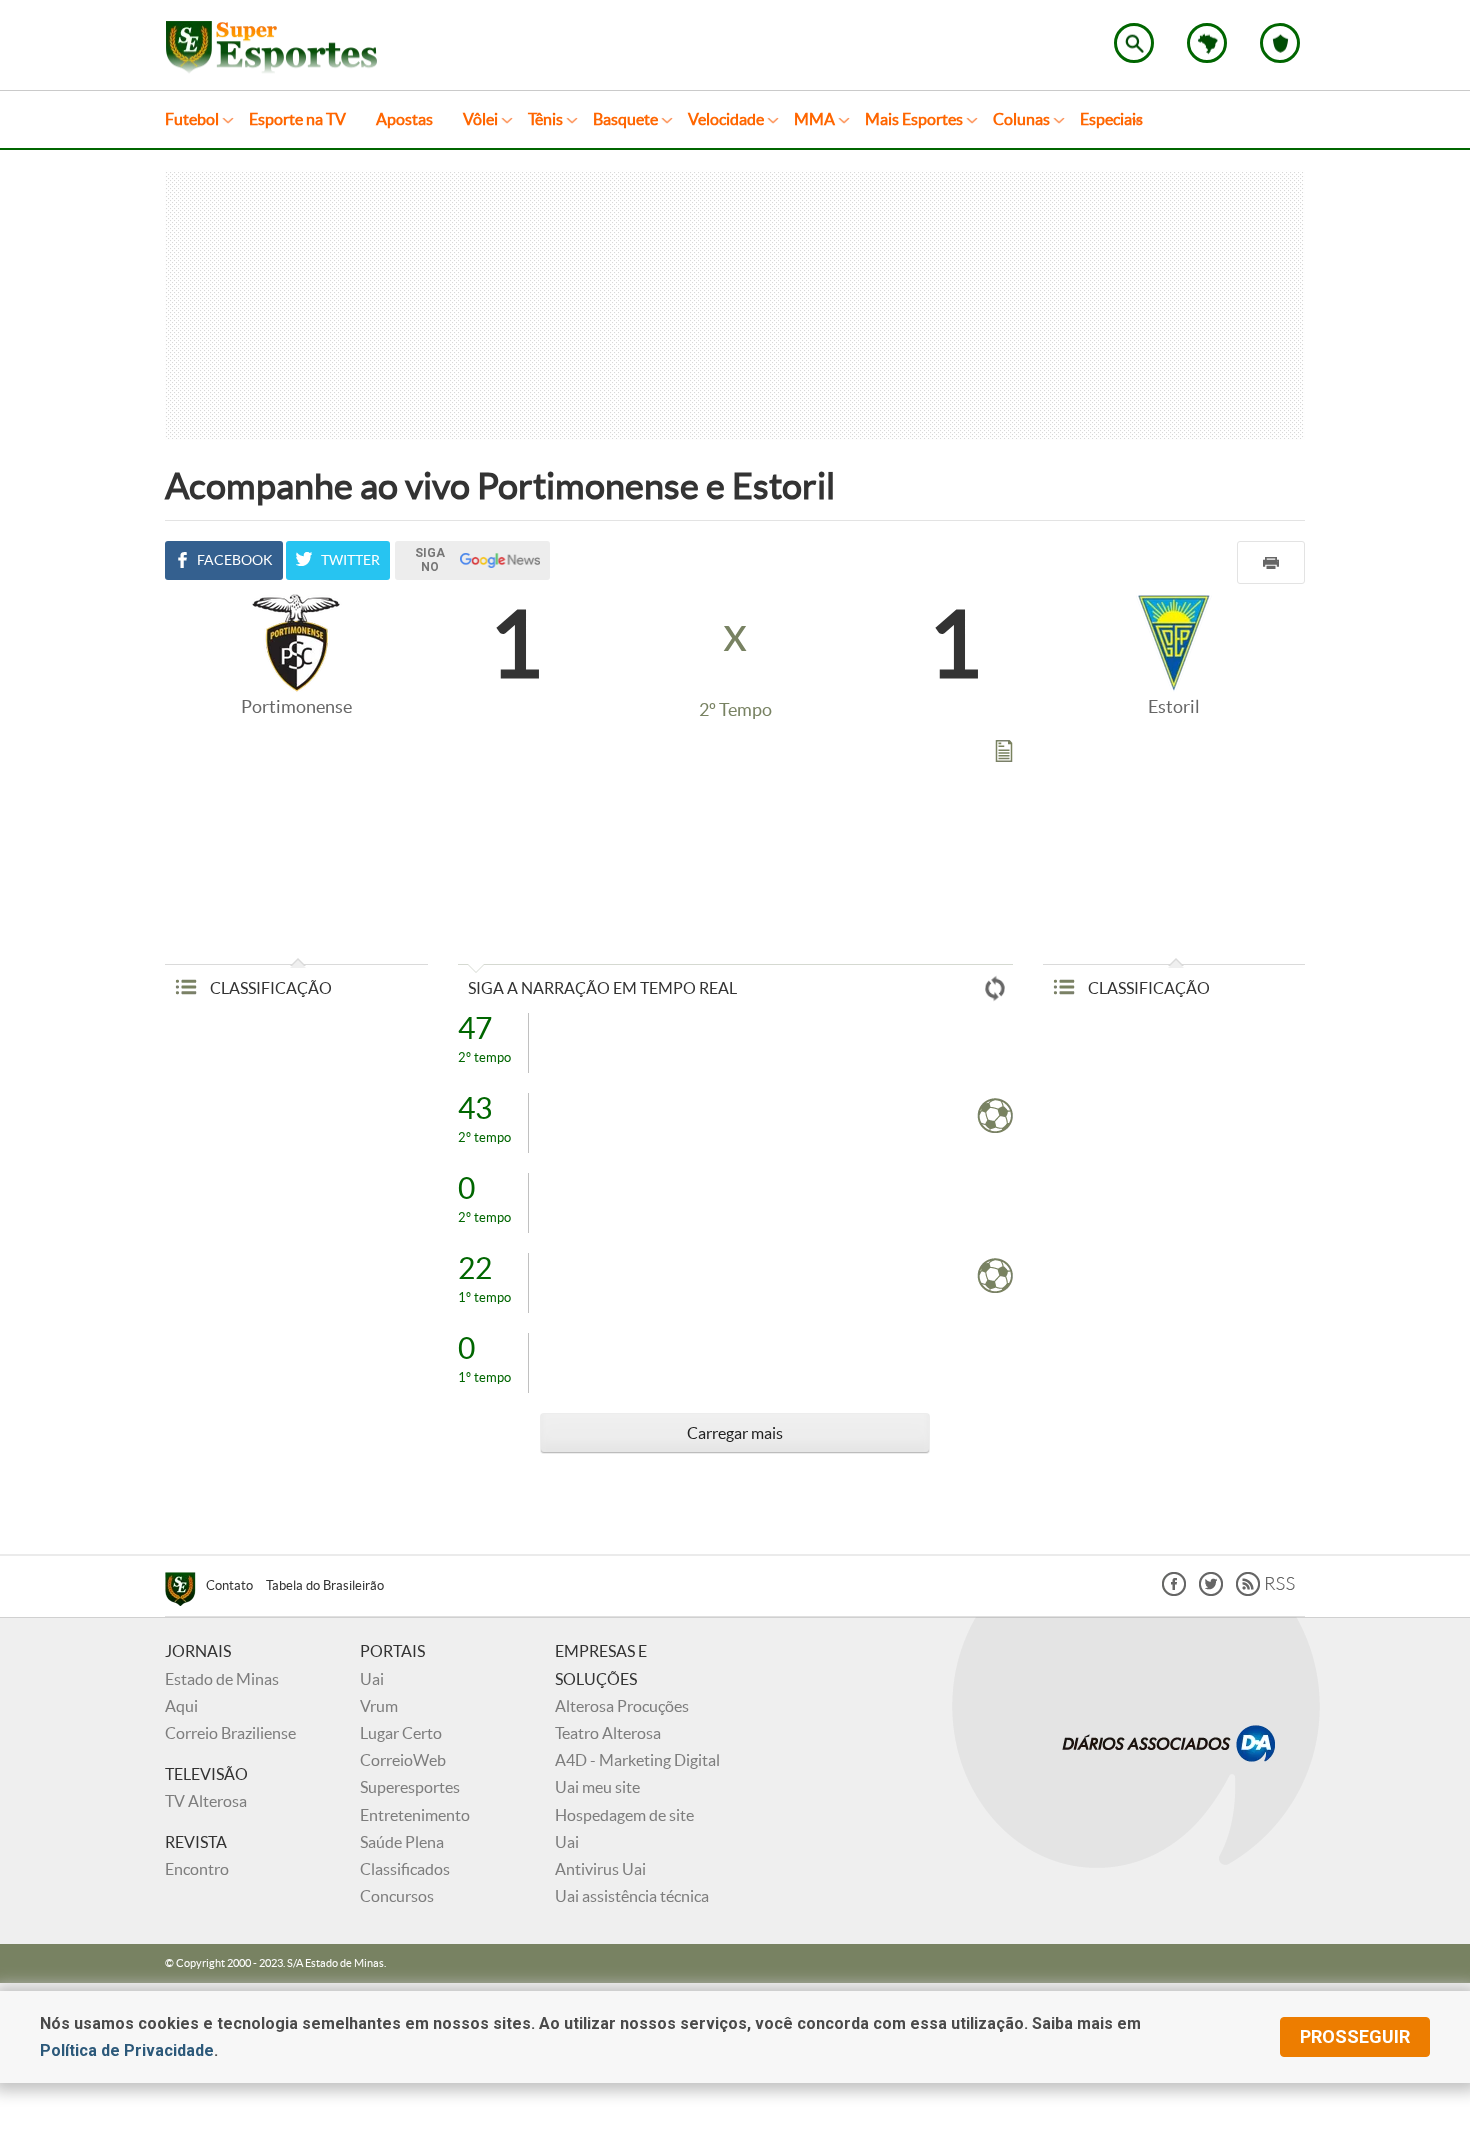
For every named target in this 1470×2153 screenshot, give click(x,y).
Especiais (1111, 119)
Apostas (404, 119)
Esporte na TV (297, 119)
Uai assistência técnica (632, 1896)
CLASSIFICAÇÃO (269, 988)
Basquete (625, 119)
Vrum (379, 1706)
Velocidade (726, 119)
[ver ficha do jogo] (1004, 755)
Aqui (181, 1706)
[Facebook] (1174, 1590)
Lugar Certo (401, 1733)
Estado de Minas (222, 1679)
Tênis (545, 119)
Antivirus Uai (600, 1869)
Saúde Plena (402, 1842)
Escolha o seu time (1280, 43)
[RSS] (1265, 1590)
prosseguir (1355, 2036)
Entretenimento (415, 1815)
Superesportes (410, 1787)
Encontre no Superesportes (1134, 43)
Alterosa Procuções (622, 1706)
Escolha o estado (1207, 43)
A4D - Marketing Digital (637, 1760)
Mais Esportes (914, 119)
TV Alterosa (206, 1801)
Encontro (197, 1869)
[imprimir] (1271, 562)
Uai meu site (597, 1787)
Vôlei (480, 119)
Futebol (192, 119)
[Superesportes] (185, 1592)
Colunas (1021, 119)
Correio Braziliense (230, 1733)
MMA (814, 119)
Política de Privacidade (127, 2050)
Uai (372, 1679)
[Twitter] (1211, 1590)
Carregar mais (735, 1433)
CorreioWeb (403, 1760)
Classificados (405, 1869)
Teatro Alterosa (608, 1733)
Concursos (397, 1896)
